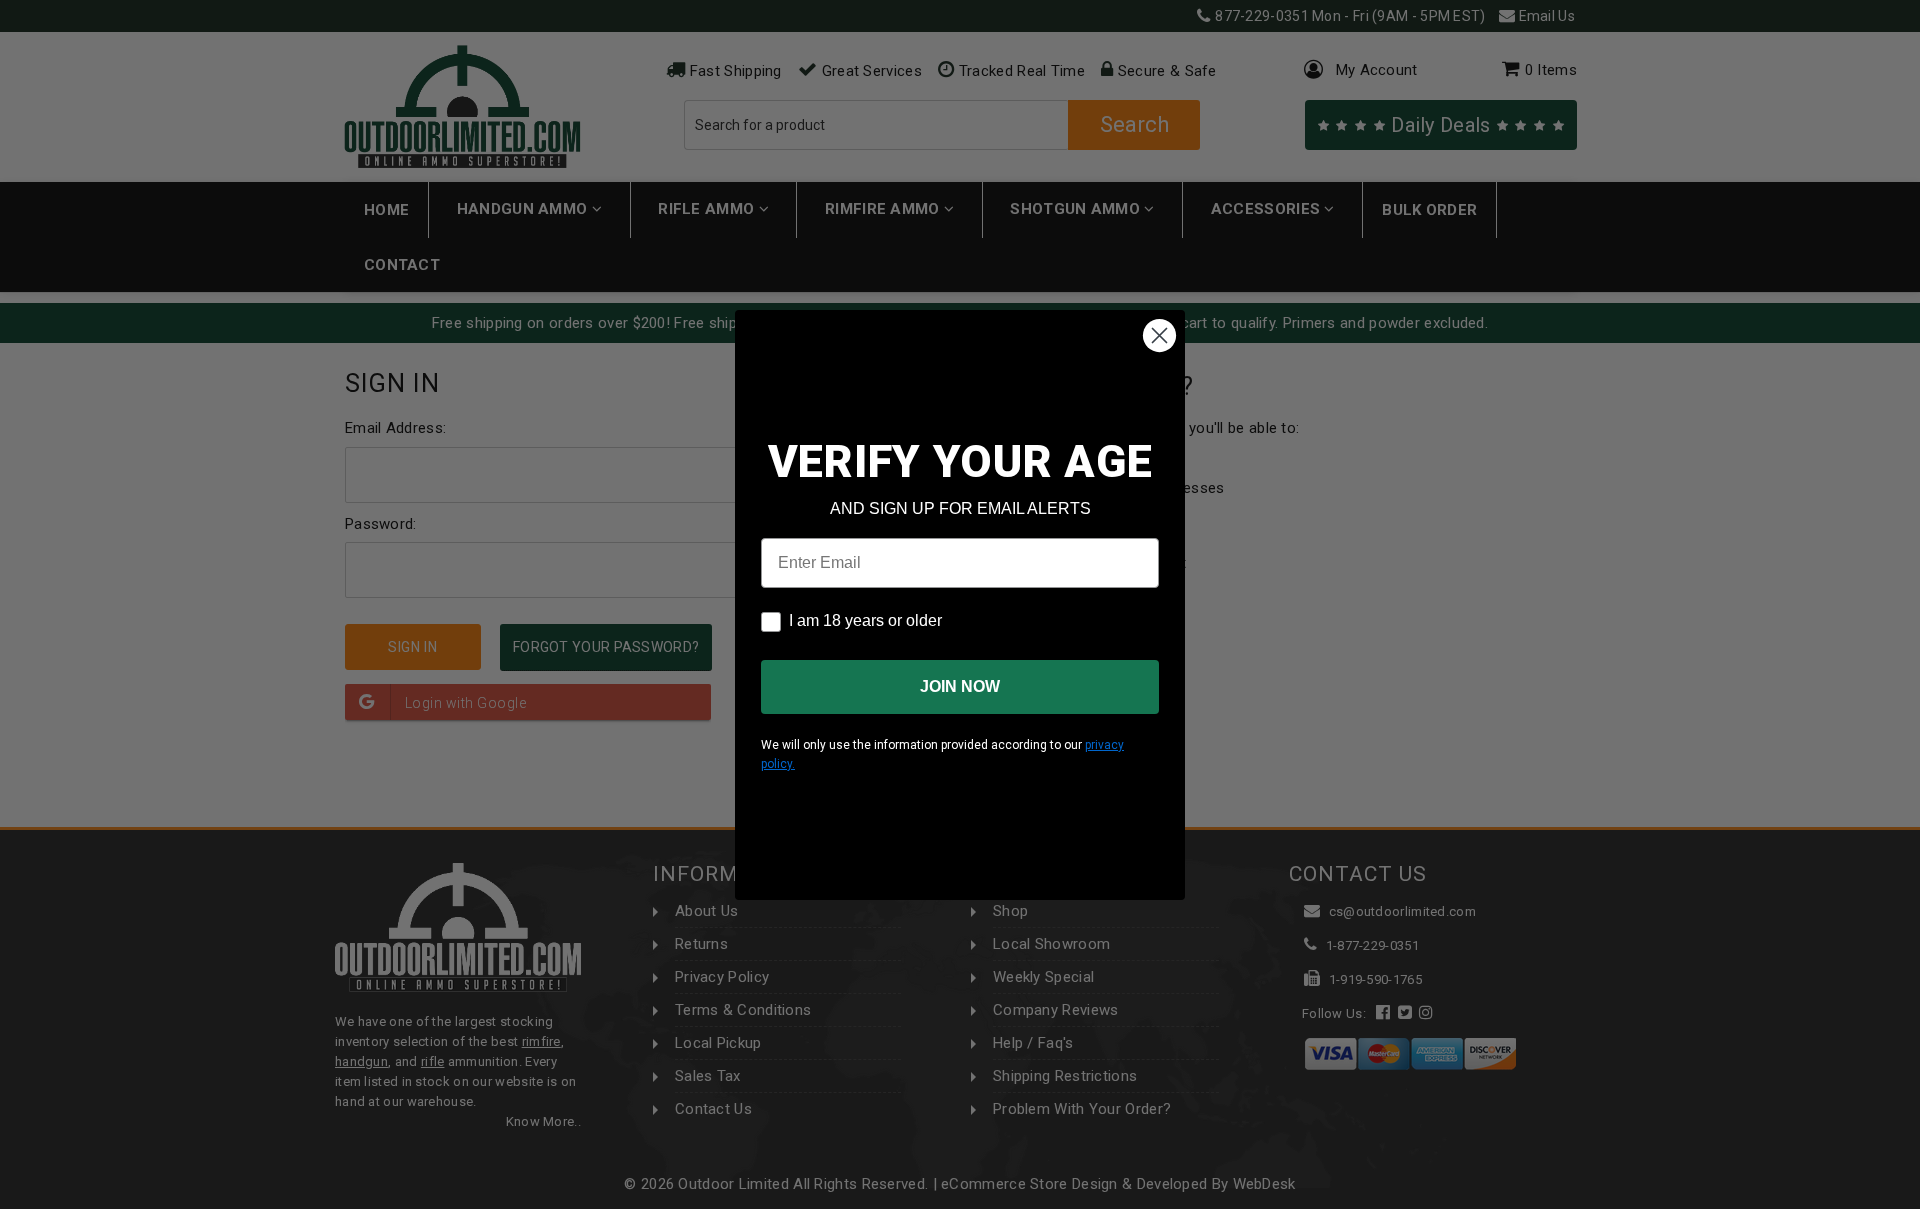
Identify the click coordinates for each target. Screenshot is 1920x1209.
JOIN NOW (960, 686)
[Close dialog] (1159, 335)
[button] (1919, 1200)
